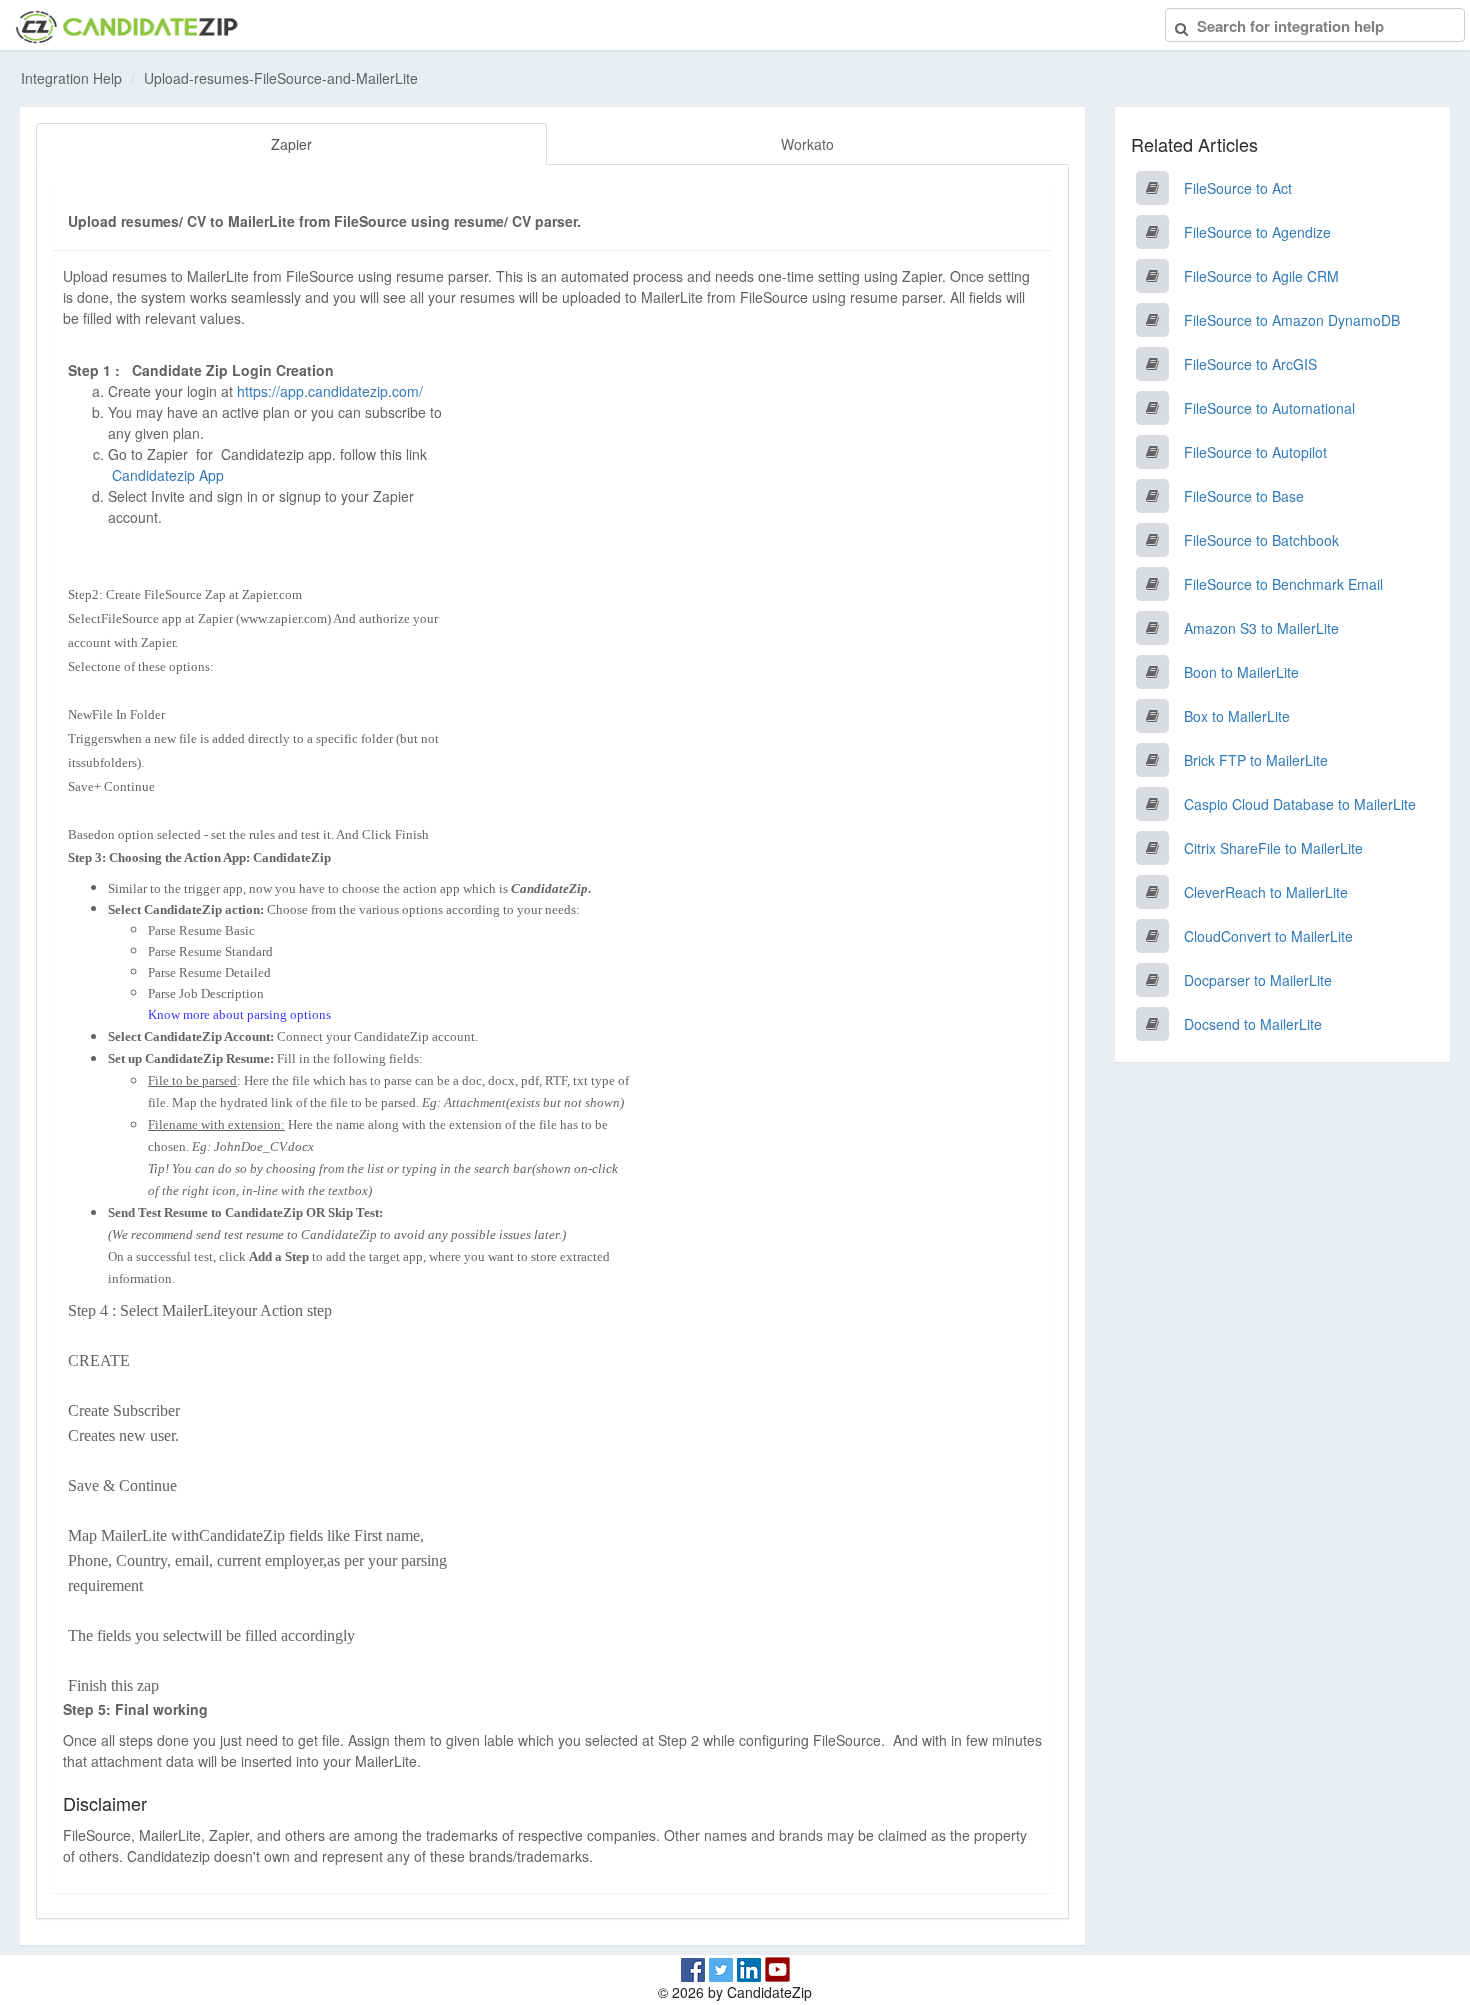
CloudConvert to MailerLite (1268, 936)
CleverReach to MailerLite (1266, 892)
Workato (807, 144)
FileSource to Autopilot (1255, 452)
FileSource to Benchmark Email (1283, 584)
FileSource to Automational (1269, 408)
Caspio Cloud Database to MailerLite (1300, 804)
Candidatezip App (170, 475)
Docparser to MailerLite (1258, 980)
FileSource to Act (1238, 188)
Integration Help (71, 78)
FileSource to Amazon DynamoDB (1292, 320)
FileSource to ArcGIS (1250, 364)
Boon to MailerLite (1241, 672)
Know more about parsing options (239, 1014)
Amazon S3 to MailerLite (1261, 628)
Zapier (291, 144)
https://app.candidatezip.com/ (330, 391)
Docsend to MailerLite (1253, 1024)
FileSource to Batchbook (1261, 540)
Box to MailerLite (1237, 716)
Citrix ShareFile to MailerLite (1273, 848)
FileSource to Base (1244, 496)
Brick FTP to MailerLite (1256, 760)
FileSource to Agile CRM (1261, 276)
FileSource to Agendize (1257, 232)
